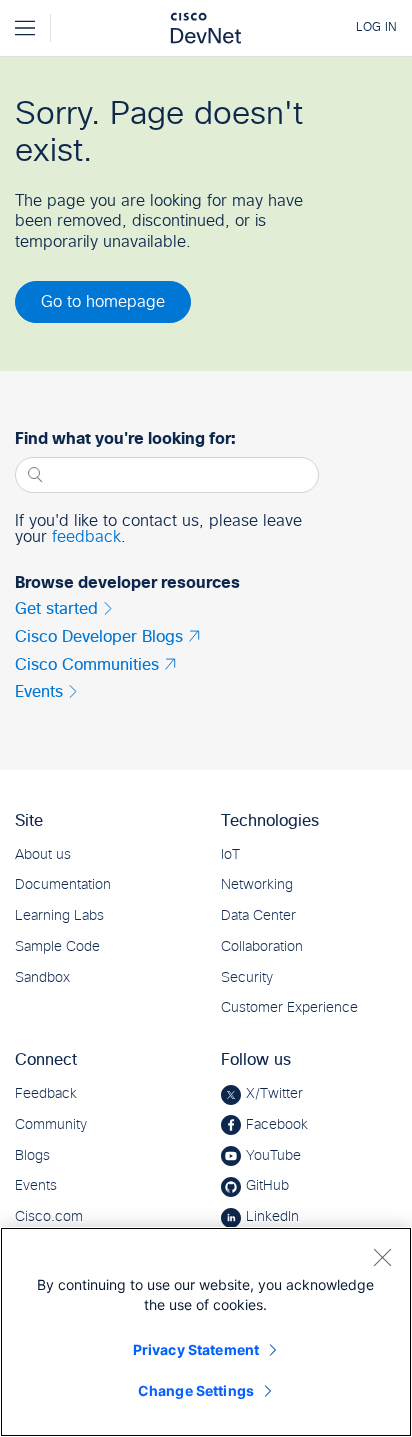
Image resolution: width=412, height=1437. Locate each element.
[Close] (382, 1257)
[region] (206, 1332)
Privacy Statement (196, 1349)
